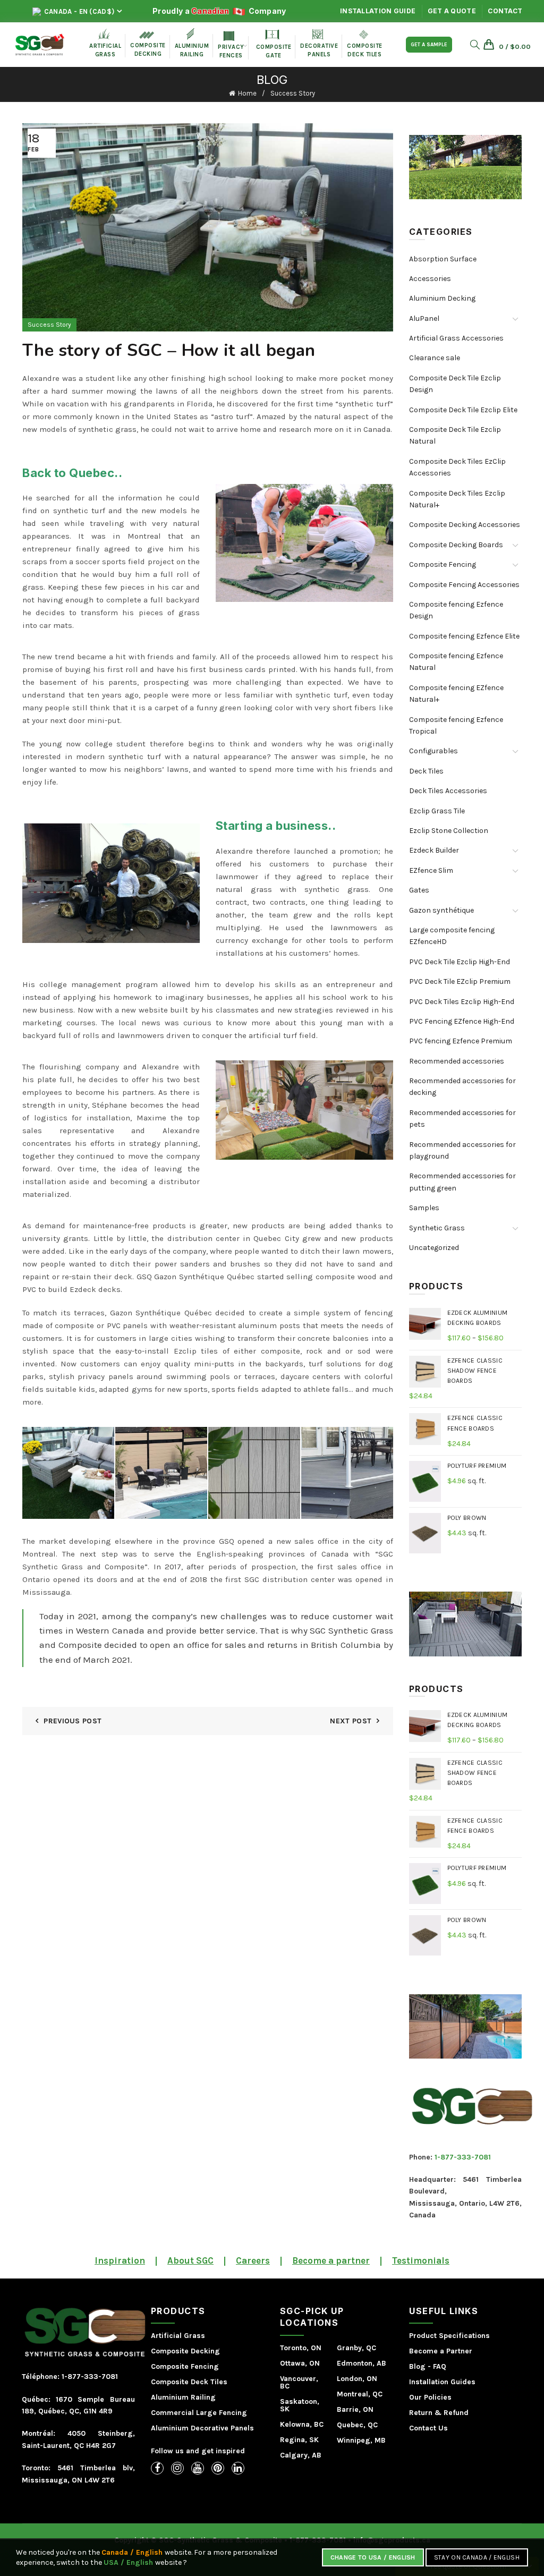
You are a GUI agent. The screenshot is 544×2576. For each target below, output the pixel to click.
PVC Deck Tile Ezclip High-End (460, 962)
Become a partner (331, 2260)
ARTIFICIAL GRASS (105, 43)
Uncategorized (434, 1248)
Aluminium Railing (183, 2397)
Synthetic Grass (437, 1228)
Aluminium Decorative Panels (202, 2428)
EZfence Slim (431, 870)
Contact (505, 11)
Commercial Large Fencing (199, 2413)
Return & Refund (439, 2413)
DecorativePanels (319, 44)
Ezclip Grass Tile (437, 811)
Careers (253, 2260)
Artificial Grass (178, 2336)
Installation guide (378, 11)
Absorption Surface (443, 259)
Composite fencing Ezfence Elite (464, 636)
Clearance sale (435, 358)
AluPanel (424, 318)
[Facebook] (157, 2468)
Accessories (430, 279)
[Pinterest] (218, 2468)
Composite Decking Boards (456, 545)
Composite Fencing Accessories (464, 585)
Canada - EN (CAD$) (79, 11)
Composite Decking (148, 44)
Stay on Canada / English (477, 2557)
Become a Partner (441, 2351)
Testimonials (421, 2260)
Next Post (351, 1721)
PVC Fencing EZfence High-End (462, 1021)
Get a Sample (429, 45)
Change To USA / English (373, 2557)
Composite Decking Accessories (465, 525)
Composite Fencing (443, 564)
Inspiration (120, 2260)
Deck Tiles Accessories (448, 791)
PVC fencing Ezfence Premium (461, 1041)
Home (247, 93)
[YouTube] (198, 2468)
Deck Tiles (426, 771)
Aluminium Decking (442, 298)
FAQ (440, 2366)
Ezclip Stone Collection (449, 831)
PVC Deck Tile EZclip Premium (460, 981)
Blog (417, 2366)
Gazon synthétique (441, 910)
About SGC (190, 2260)
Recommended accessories (457, 1061)
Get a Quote (452, 11)
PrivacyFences (231, 45)
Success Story (293, 93)
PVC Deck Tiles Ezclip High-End (462, 1002)
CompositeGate (274, 44)
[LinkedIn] (238, 2468)
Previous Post (73, 1721)
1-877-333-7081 (463, 2157)
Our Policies (430, 2397)
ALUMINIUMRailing (192, 43)
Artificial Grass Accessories (456, 338)
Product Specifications (449, 2336)
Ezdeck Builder (434, 850)
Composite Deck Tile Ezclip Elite (463, 410)
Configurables (433, 751)
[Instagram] (177, 2468)
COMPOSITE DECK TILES (365, 44)
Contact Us (428, 2428)
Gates (419, 890)
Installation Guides (442, 2382)
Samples (424, 1208)
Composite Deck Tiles (189, 2382)
